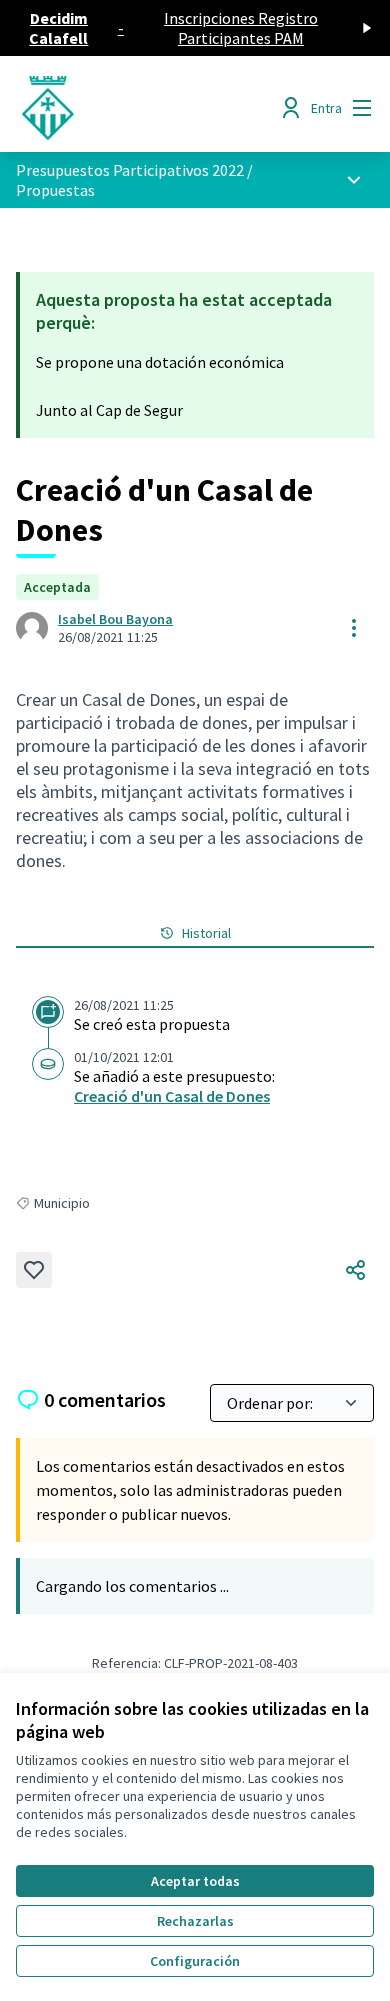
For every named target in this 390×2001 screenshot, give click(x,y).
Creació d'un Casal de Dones (172, 1096)
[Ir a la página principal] (148, 108)
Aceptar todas (195, 1881)
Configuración (195, 1961)
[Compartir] (356, 1270)
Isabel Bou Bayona (115, 619)
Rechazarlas (195, 1921)
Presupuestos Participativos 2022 (130, 170)
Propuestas (55, 190)
